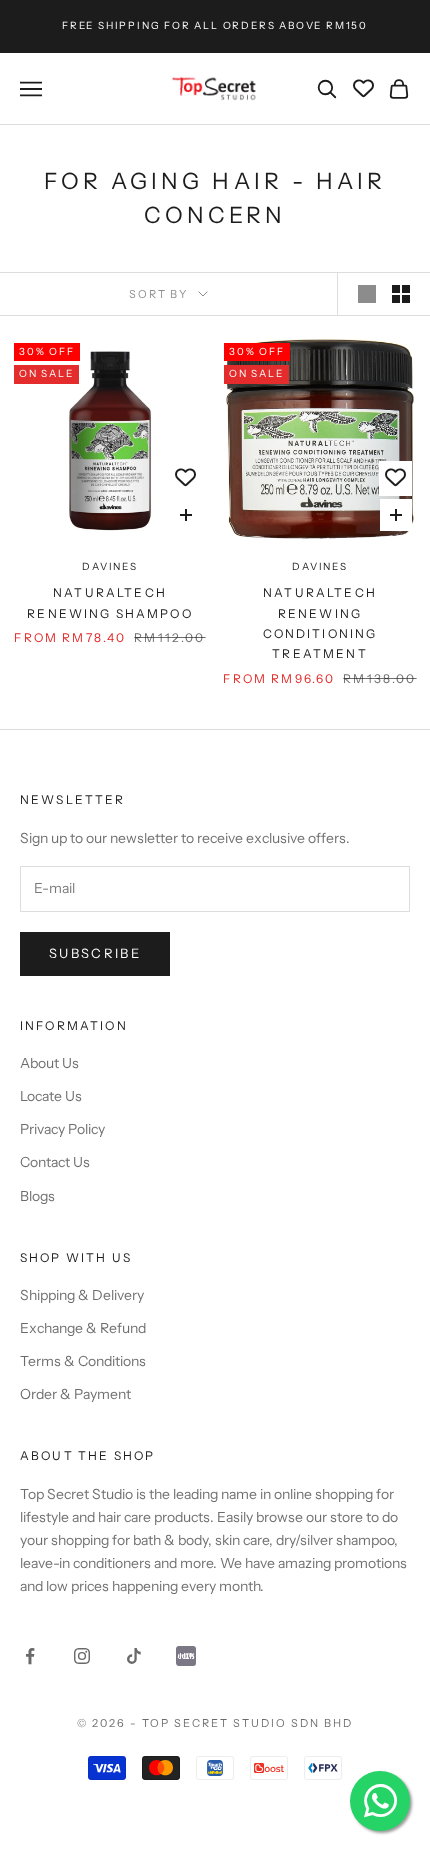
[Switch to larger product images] (367, 294)
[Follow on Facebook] (30, 1656)
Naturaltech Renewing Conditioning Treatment (320, 623)
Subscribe (95, 953)
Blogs (37, 1196)
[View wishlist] (363, 88)
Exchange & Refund (83, 1328)
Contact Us (55, 1162)
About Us (49, 1063)
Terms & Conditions (83, 1361)
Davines (110, 566)
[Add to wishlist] (185, 478)
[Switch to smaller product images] (401, 294)
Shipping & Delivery (82, 1295)
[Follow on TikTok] (134, 1656)
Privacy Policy (62, 1129)
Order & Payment (75, 1394)
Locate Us (51, 1096)
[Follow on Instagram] (82, 1656)
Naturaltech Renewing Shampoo (110, 602)
